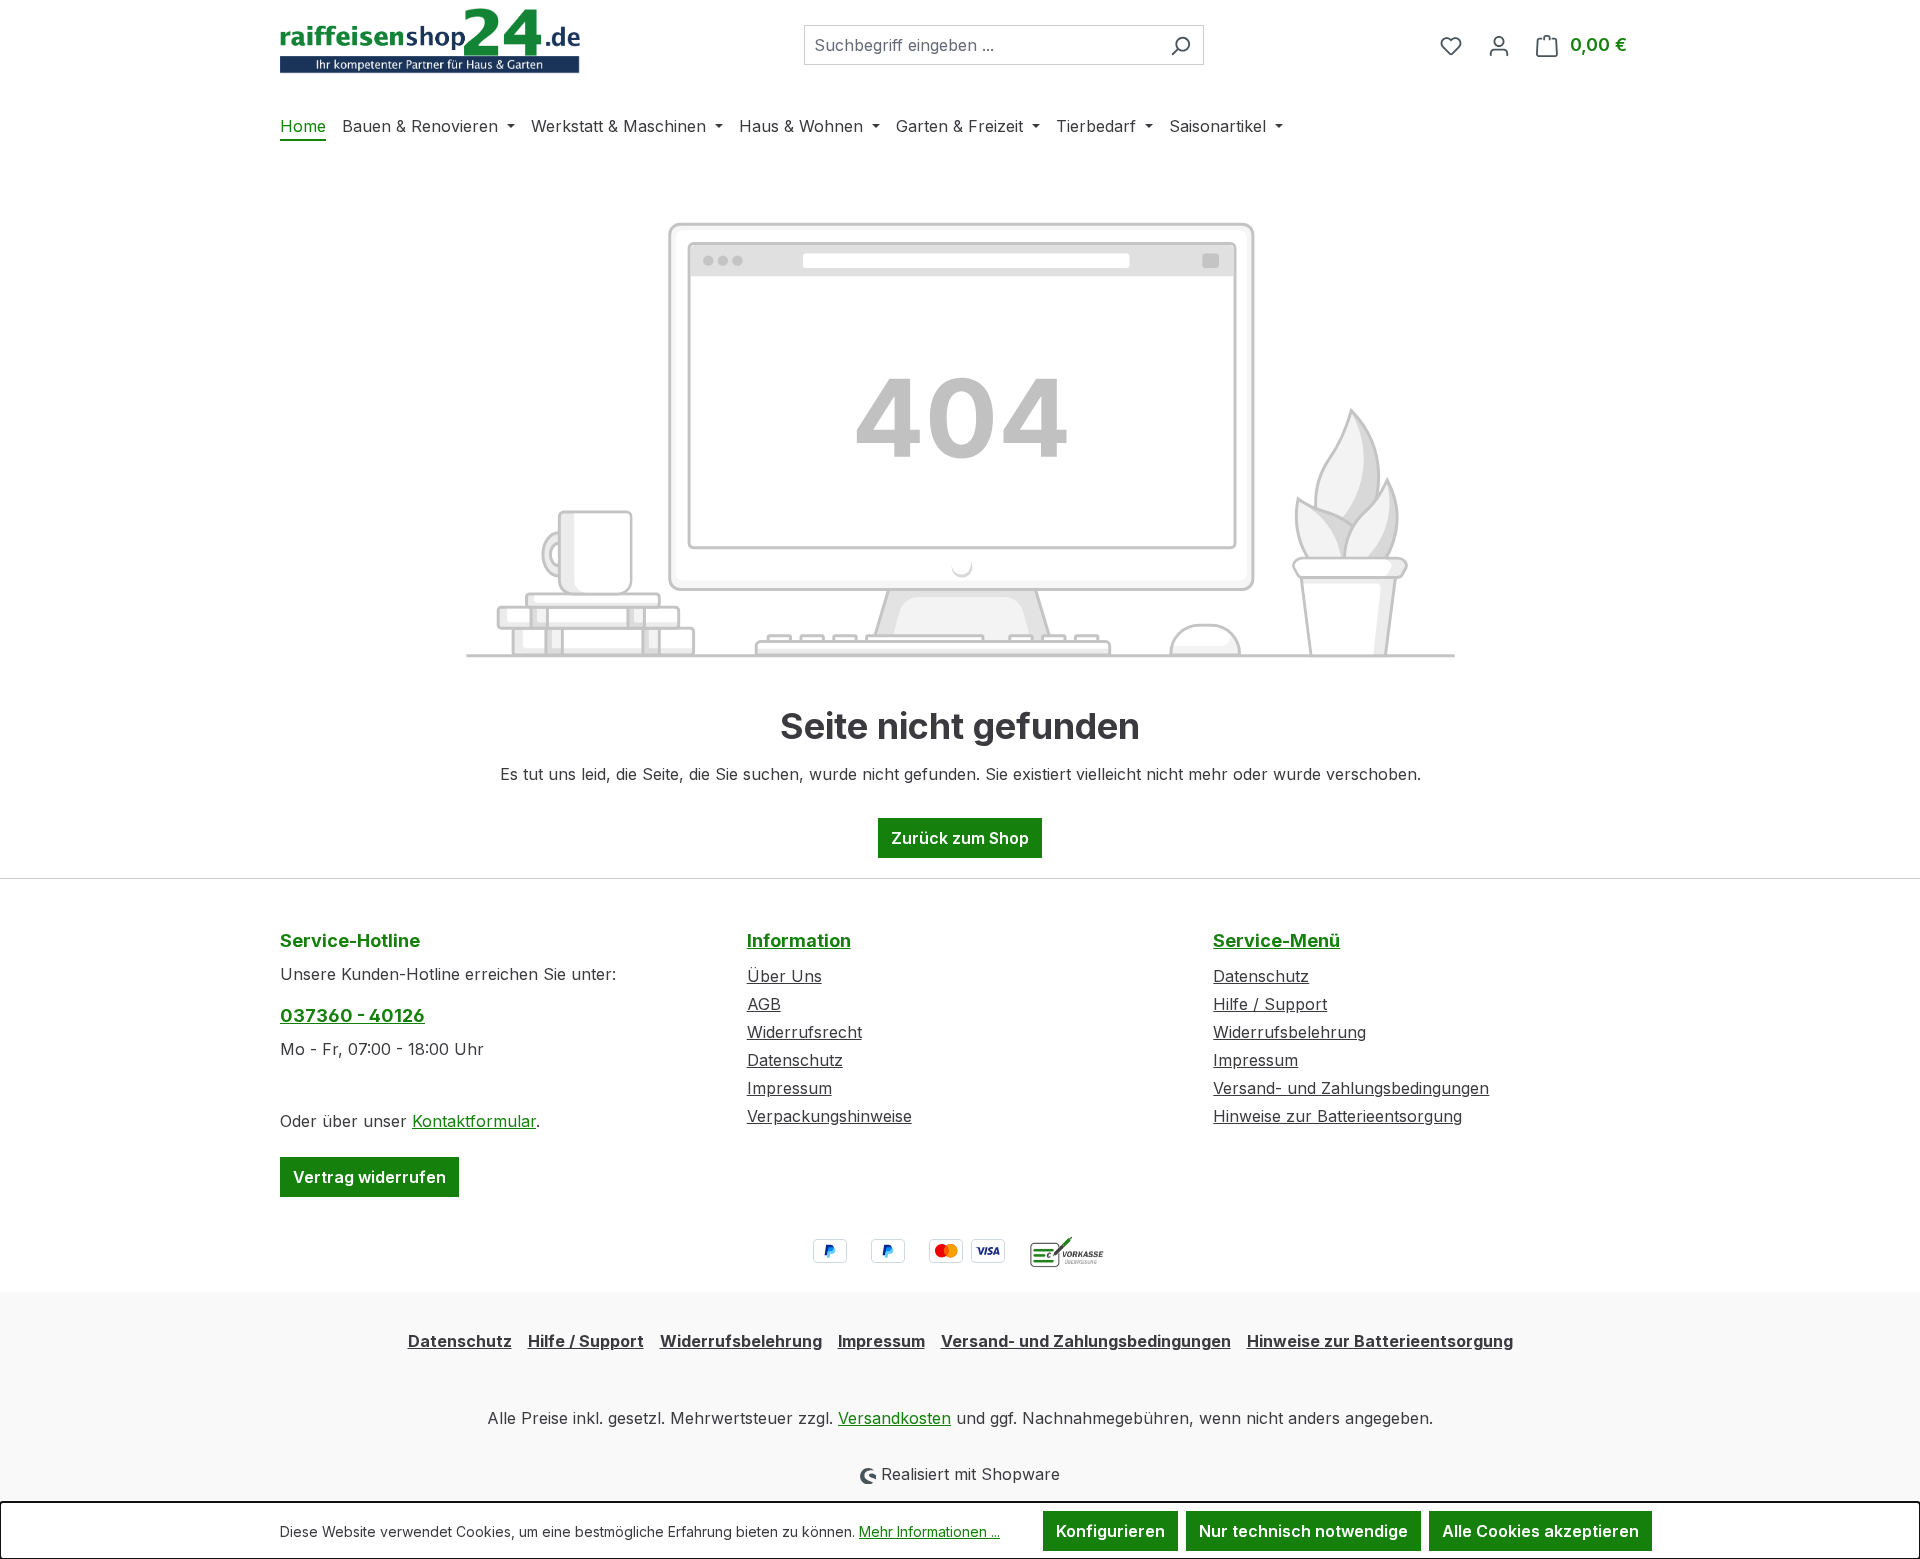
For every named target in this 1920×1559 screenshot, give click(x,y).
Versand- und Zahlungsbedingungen (1351, 1088)
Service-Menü (1276, 940)
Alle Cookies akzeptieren (1540, 1531)
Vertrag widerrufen (369, 1177)
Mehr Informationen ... (929, 1531)
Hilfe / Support (1270, 1004)
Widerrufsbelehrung (1289, 1032)
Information (799, 940)
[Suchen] (1180, 45)
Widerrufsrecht (804, 1032)
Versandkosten (894, 1418)
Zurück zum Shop (960, 838)
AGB (764, 1004)
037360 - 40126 (352, 1015)
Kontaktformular (474, 1121)
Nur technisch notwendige (1303, 1531)
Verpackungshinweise (829, 1116)
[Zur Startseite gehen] (430, 41)
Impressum (789, 1088)
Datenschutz (795, 1060)
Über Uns (784, 976)
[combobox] (981, 45)
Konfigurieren (1110, 1531)
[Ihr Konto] (1499, 45)
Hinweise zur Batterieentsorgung (1337, 1116)
